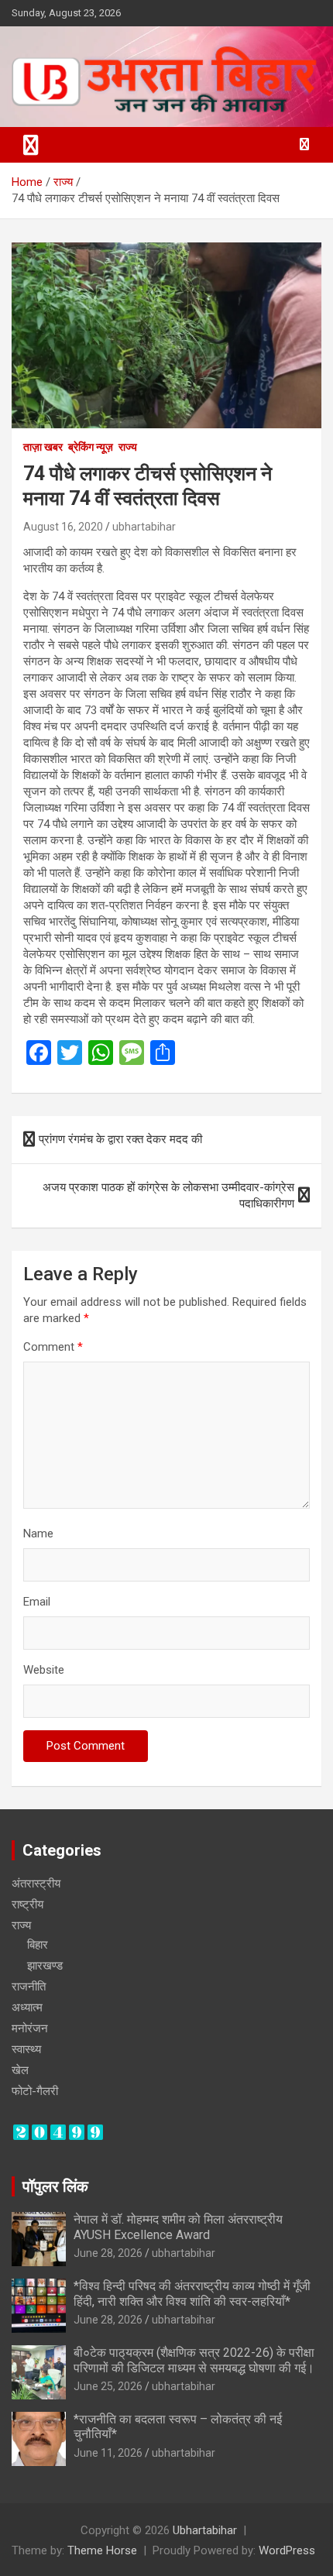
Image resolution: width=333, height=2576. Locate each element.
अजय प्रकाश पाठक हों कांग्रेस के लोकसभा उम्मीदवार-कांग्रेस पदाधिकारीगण (168, 1195)
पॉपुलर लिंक (55, 2186)
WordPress (287, 2550)
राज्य (128, 447)
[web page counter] (58, 2131)
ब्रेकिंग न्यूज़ (91, 447)
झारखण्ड (45, 1966)
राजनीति (29, 1987)
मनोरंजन (30, 2028)
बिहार (38, 1945)
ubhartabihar (144, 527)
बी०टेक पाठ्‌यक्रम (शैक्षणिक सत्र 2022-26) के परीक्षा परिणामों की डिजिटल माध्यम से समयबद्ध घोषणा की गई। (194, 2360)
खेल (20, 2070)
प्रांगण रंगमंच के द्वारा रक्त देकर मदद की (120, 1139)
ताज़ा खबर (43, 447)
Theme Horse (102, 2550)
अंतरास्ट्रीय (36, 1884)
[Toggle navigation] (31, 145)
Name (38, 1534)
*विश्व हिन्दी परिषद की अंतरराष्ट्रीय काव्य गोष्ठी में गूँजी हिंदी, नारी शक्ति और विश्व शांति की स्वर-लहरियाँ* (192, 2293)
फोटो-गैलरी (35, 2091)
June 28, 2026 (108, 2253)
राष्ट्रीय (27, 1905)
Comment (53, 1347)
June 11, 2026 (108, 2453)
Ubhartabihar (205, 2530)
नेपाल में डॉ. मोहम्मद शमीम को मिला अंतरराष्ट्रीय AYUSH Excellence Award (178, 2227)
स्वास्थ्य (26, 2049)
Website (44, 1670)
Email (37, 1602)
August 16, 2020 (63, 527)
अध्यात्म (27, 2008)
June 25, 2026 (108, 2386)
